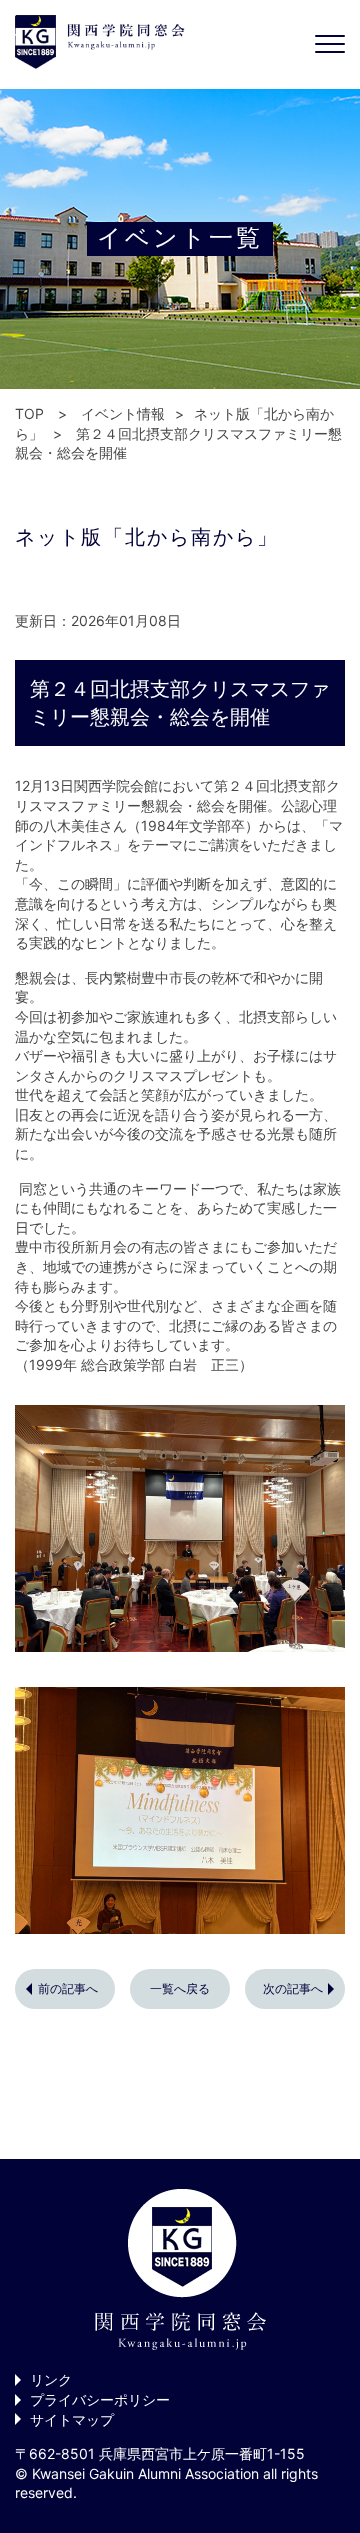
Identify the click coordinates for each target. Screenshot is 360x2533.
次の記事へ (293, 1988)
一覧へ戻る (180, 1988)
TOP (29, 413)
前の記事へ (68, 1988)
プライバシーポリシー (100, 2399)
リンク (51, 2379)
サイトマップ (72, 2419)
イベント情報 (123, 413)
